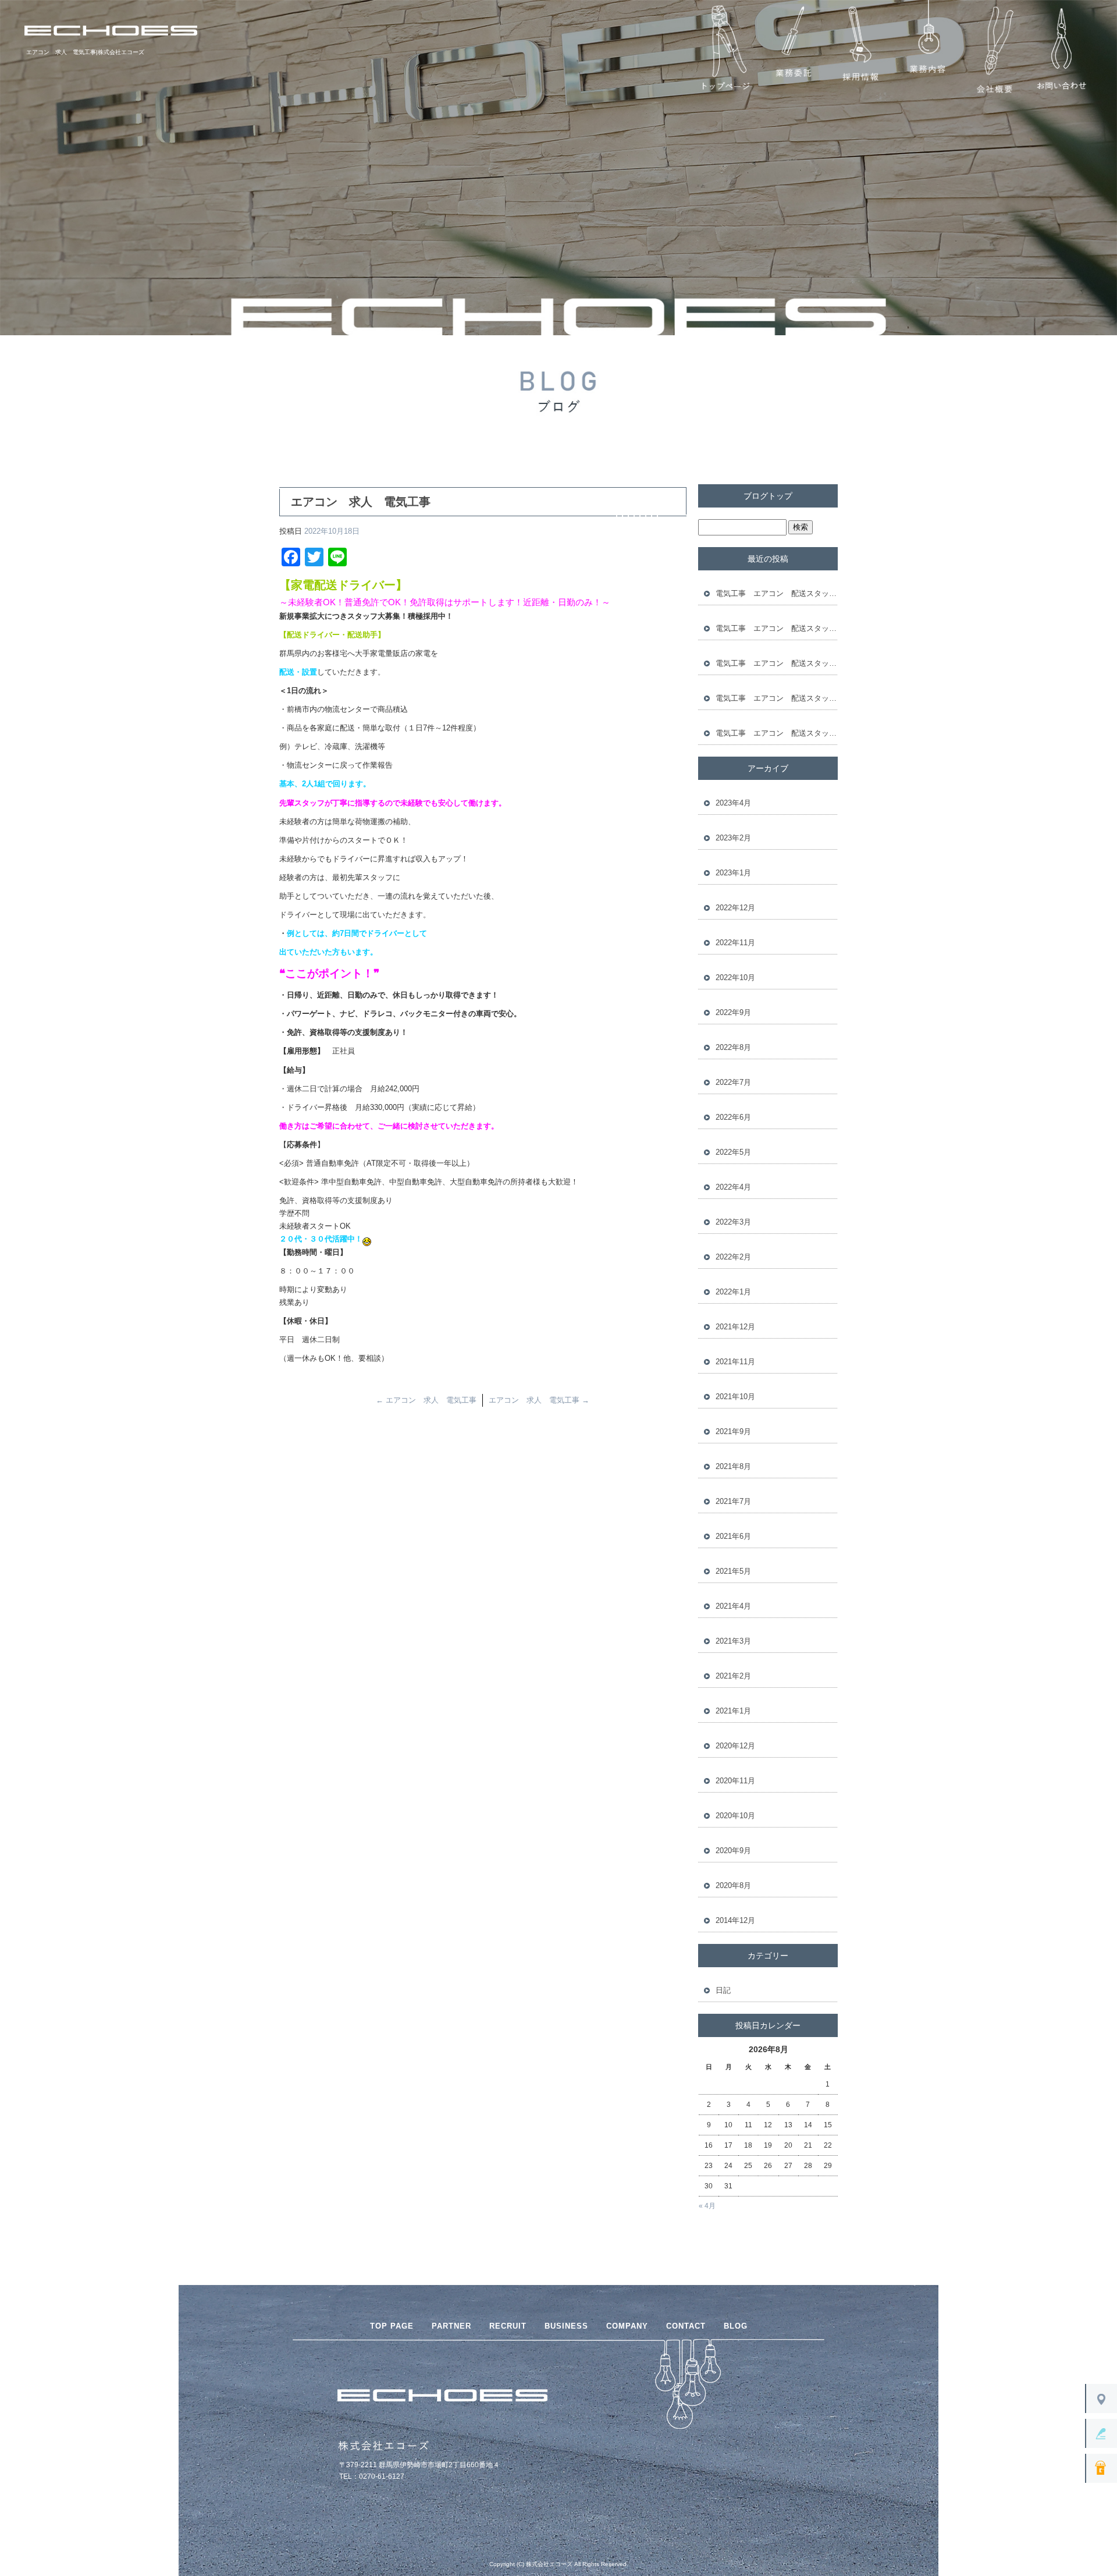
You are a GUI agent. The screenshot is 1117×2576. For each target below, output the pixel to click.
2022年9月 (733, 1012)
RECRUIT (508, 2326)
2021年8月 (733, 1466)
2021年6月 (733, 1536)
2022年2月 (733, 1257)
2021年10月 (735, 1397)
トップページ (726, 50)
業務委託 (793, 50)
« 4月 (707, 2206)
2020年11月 (735, 1781)
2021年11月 (735, 1362)
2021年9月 (733, 1431)
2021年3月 (733, 1641)
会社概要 (994, 50)
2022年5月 (733, 1152)
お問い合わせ (1061, 50)
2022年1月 (733, 1292)
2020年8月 (733, 1885)
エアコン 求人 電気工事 (426, 1400)
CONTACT (686, 2326)
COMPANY (627, 2326)
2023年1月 (733, 873)
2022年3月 (733, 1222)
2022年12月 (735, 908)
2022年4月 (733, 1187)
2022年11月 (735, 943)
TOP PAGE (392, 2326)
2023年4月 (733, 803)
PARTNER (451, 2326)
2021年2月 (733, 1676)
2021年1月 (733, 1711)
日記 (723, 1990)
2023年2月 (733, 838)
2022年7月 (733, 1082)
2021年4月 (733, 1606)
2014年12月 (735, 1920)
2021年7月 (733, 1501)
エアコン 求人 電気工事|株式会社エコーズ (85, 52)
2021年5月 (733, 1571)
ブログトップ (768, 496)
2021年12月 (735, 1327)
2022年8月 (733, 1047)
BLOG (736, 2326)
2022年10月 (735, 977)
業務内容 (927, 50)
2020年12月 (735, 1746)
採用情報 (860, 50)
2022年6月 (733, 1117)
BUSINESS (566, 2326)
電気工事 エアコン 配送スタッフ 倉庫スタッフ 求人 (777, 593)
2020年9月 (733, 1851)
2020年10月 (735, 1816)
